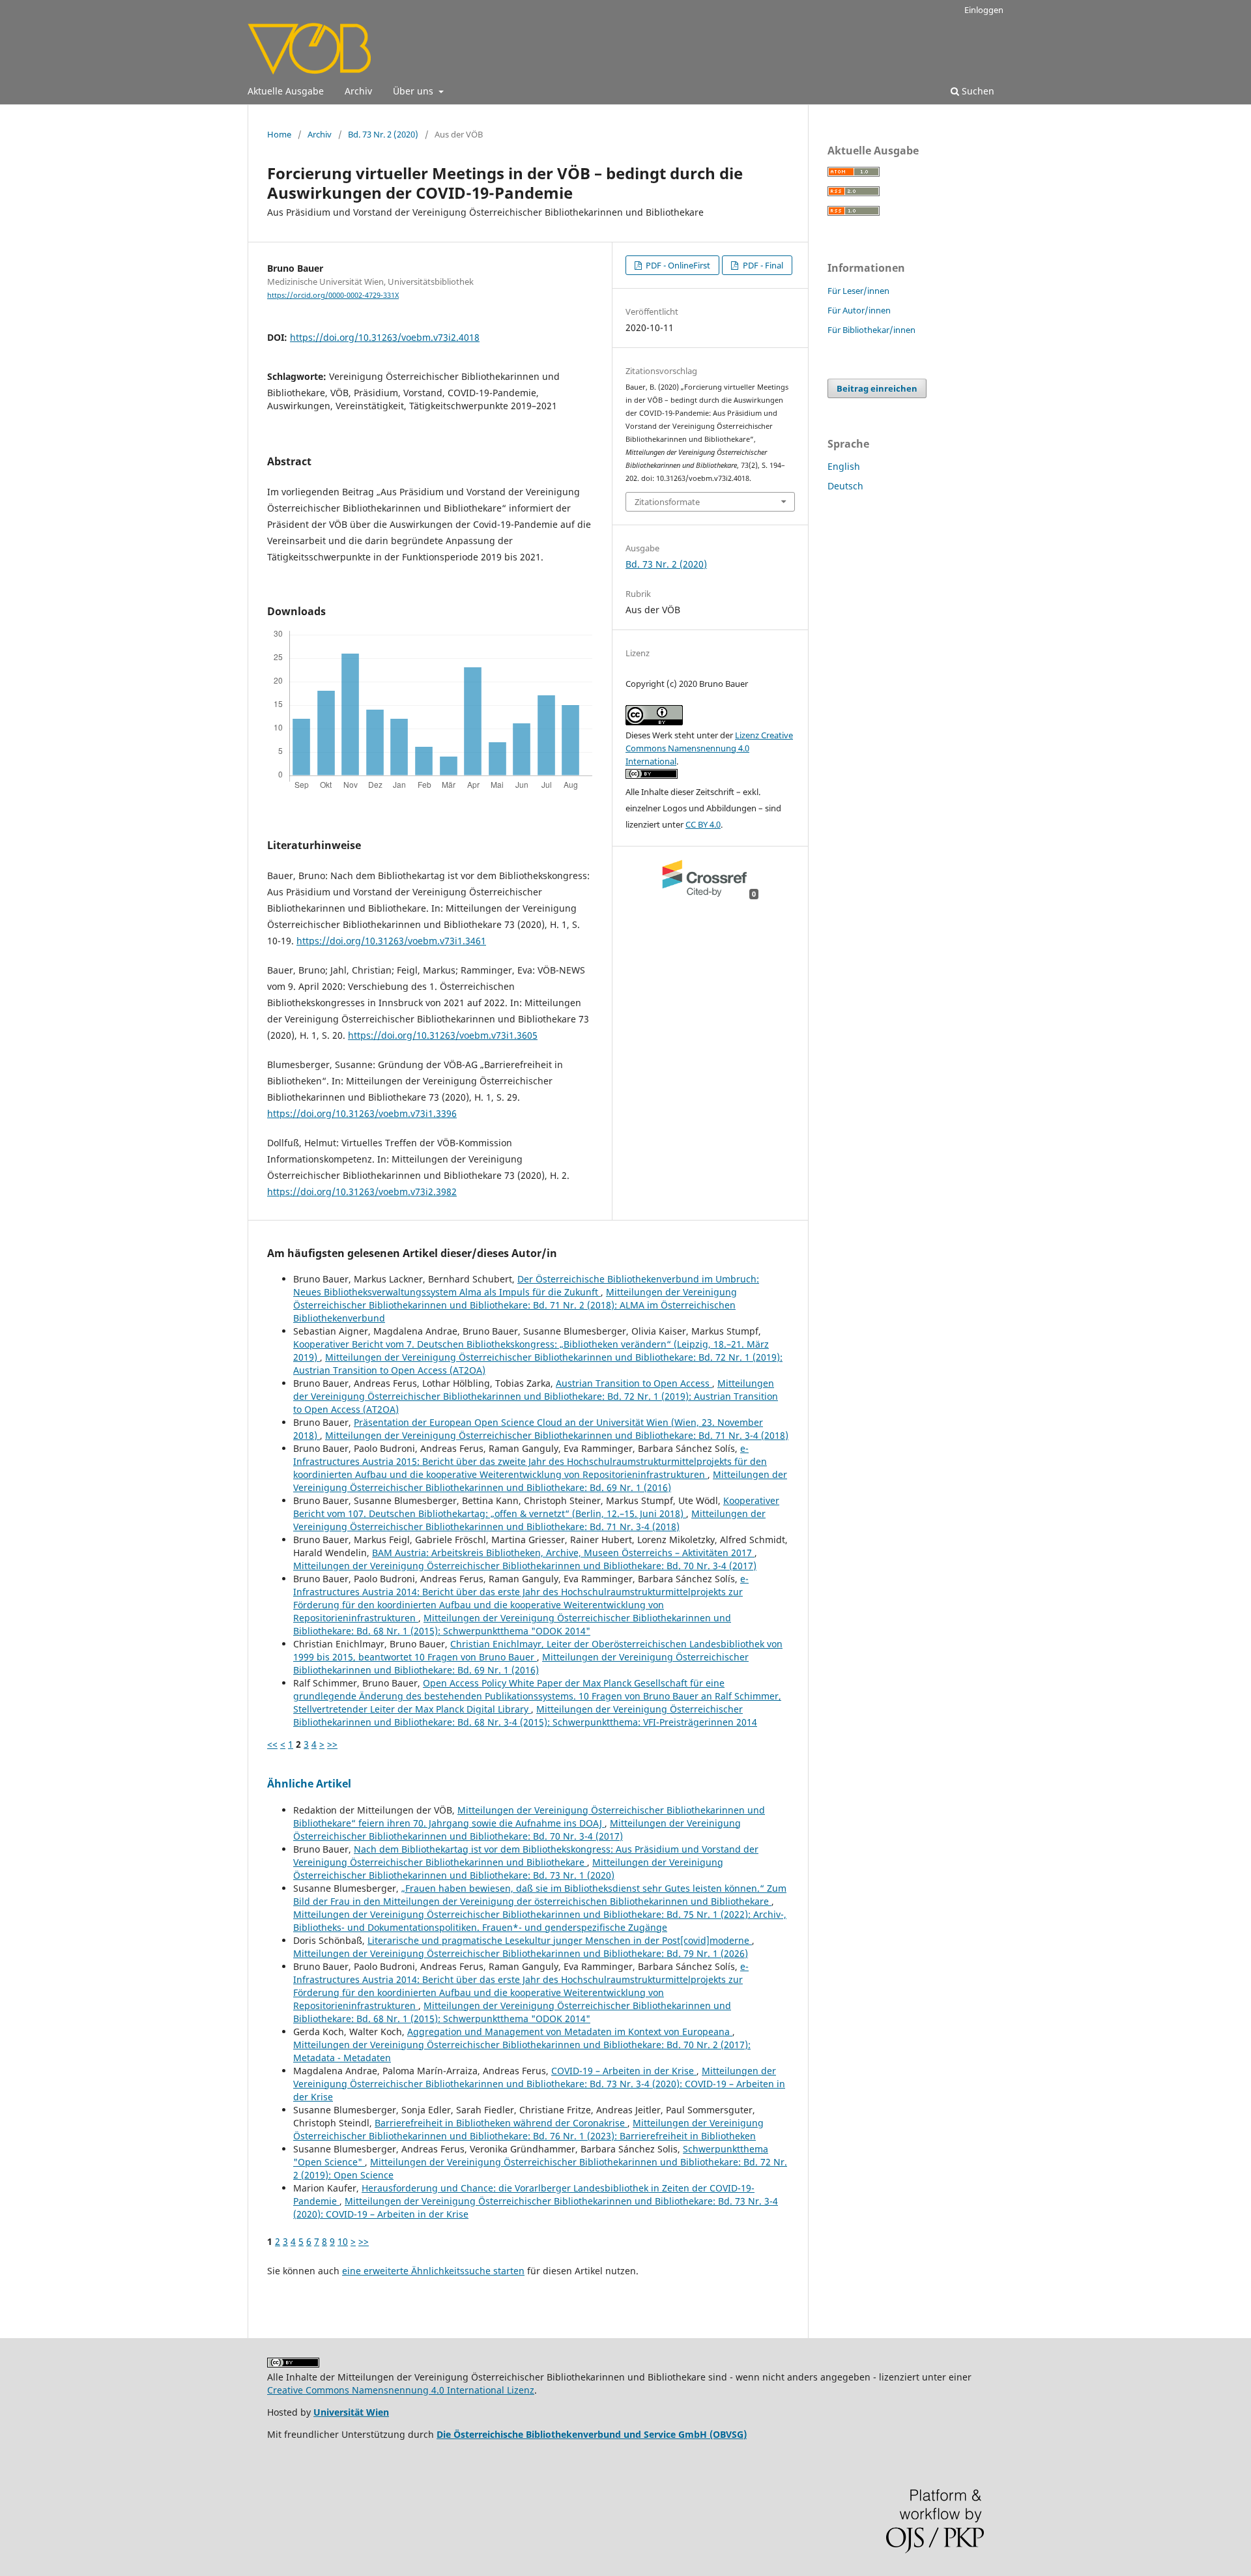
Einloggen (984, 10)
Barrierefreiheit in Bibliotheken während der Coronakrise (501, 2123)
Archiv (358, 91)
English (844, 466)
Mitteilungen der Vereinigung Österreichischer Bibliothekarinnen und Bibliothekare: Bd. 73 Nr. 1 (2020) (508, 1869)
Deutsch (845, 486)
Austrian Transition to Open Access (634, 1383)
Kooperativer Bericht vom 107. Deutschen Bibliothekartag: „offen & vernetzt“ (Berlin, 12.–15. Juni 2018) (536, 1507)
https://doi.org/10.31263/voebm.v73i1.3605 (443, 1035)
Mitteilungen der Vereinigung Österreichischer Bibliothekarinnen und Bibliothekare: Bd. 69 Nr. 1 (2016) (540, 1481)
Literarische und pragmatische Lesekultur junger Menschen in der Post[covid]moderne (560, 1940)
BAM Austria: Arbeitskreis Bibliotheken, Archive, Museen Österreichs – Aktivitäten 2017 (563, 1553)
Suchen (977, 91)
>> (332, 1744)
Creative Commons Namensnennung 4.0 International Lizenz (401, 2390)
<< (272, 1744)
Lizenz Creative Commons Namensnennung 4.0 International (709, 748)
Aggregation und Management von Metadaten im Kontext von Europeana (570, 2032)
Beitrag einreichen (877, 388)
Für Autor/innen (859, 310)
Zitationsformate (667, 502)
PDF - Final (762, 265)
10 (343, 2241)
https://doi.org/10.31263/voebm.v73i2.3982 (362, 1192)
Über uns (414, 91)
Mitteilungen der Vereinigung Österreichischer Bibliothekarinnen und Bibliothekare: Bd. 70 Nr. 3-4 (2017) (525, 1566)
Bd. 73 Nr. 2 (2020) (383, 134)
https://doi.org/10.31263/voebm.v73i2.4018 (385, 337)
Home (279, 134)
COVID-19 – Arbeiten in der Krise (624, 2071)
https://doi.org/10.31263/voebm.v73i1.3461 (391, 941)
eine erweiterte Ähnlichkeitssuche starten (433, 2271)
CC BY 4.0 (703, 824)
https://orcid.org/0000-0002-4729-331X (333, 295)
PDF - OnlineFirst (677, 265)
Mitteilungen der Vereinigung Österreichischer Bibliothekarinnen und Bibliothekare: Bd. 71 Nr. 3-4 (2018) (557, 1435)
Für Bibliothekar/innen (871, 330)
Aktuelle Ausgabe (286, 91)
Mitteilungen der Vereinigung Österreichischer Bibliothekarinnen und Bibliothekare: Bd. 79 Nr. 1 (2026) (521, 1953)
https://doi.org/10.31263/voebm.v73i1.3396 (362, 1113)
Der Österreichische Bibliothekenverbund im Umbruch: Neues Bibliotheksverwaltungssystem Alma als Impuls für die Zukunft (526, 1285)
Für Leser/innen (858, 291)
